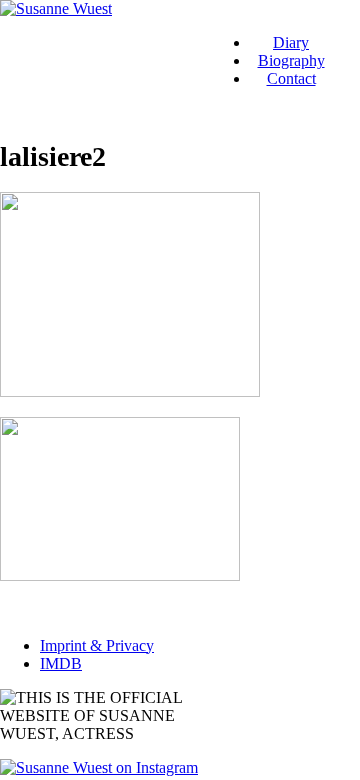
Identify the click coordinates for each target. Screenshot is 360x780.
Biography (291, 60)
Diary (291, 42)
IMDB (61, 663)
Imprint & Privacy (97, 645)
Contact (291, 78)
